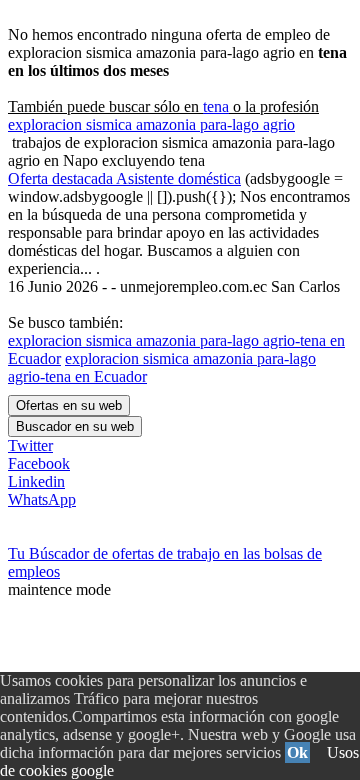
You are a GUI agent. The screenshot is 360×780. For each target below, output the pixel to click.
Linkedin (36, 481)
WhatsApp (42, 499)
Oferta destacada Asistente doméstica (124, 178)
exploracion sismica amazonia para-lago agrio (151, 124)
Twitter (30, 445)
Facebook (39, 463)
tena (216, 106)
